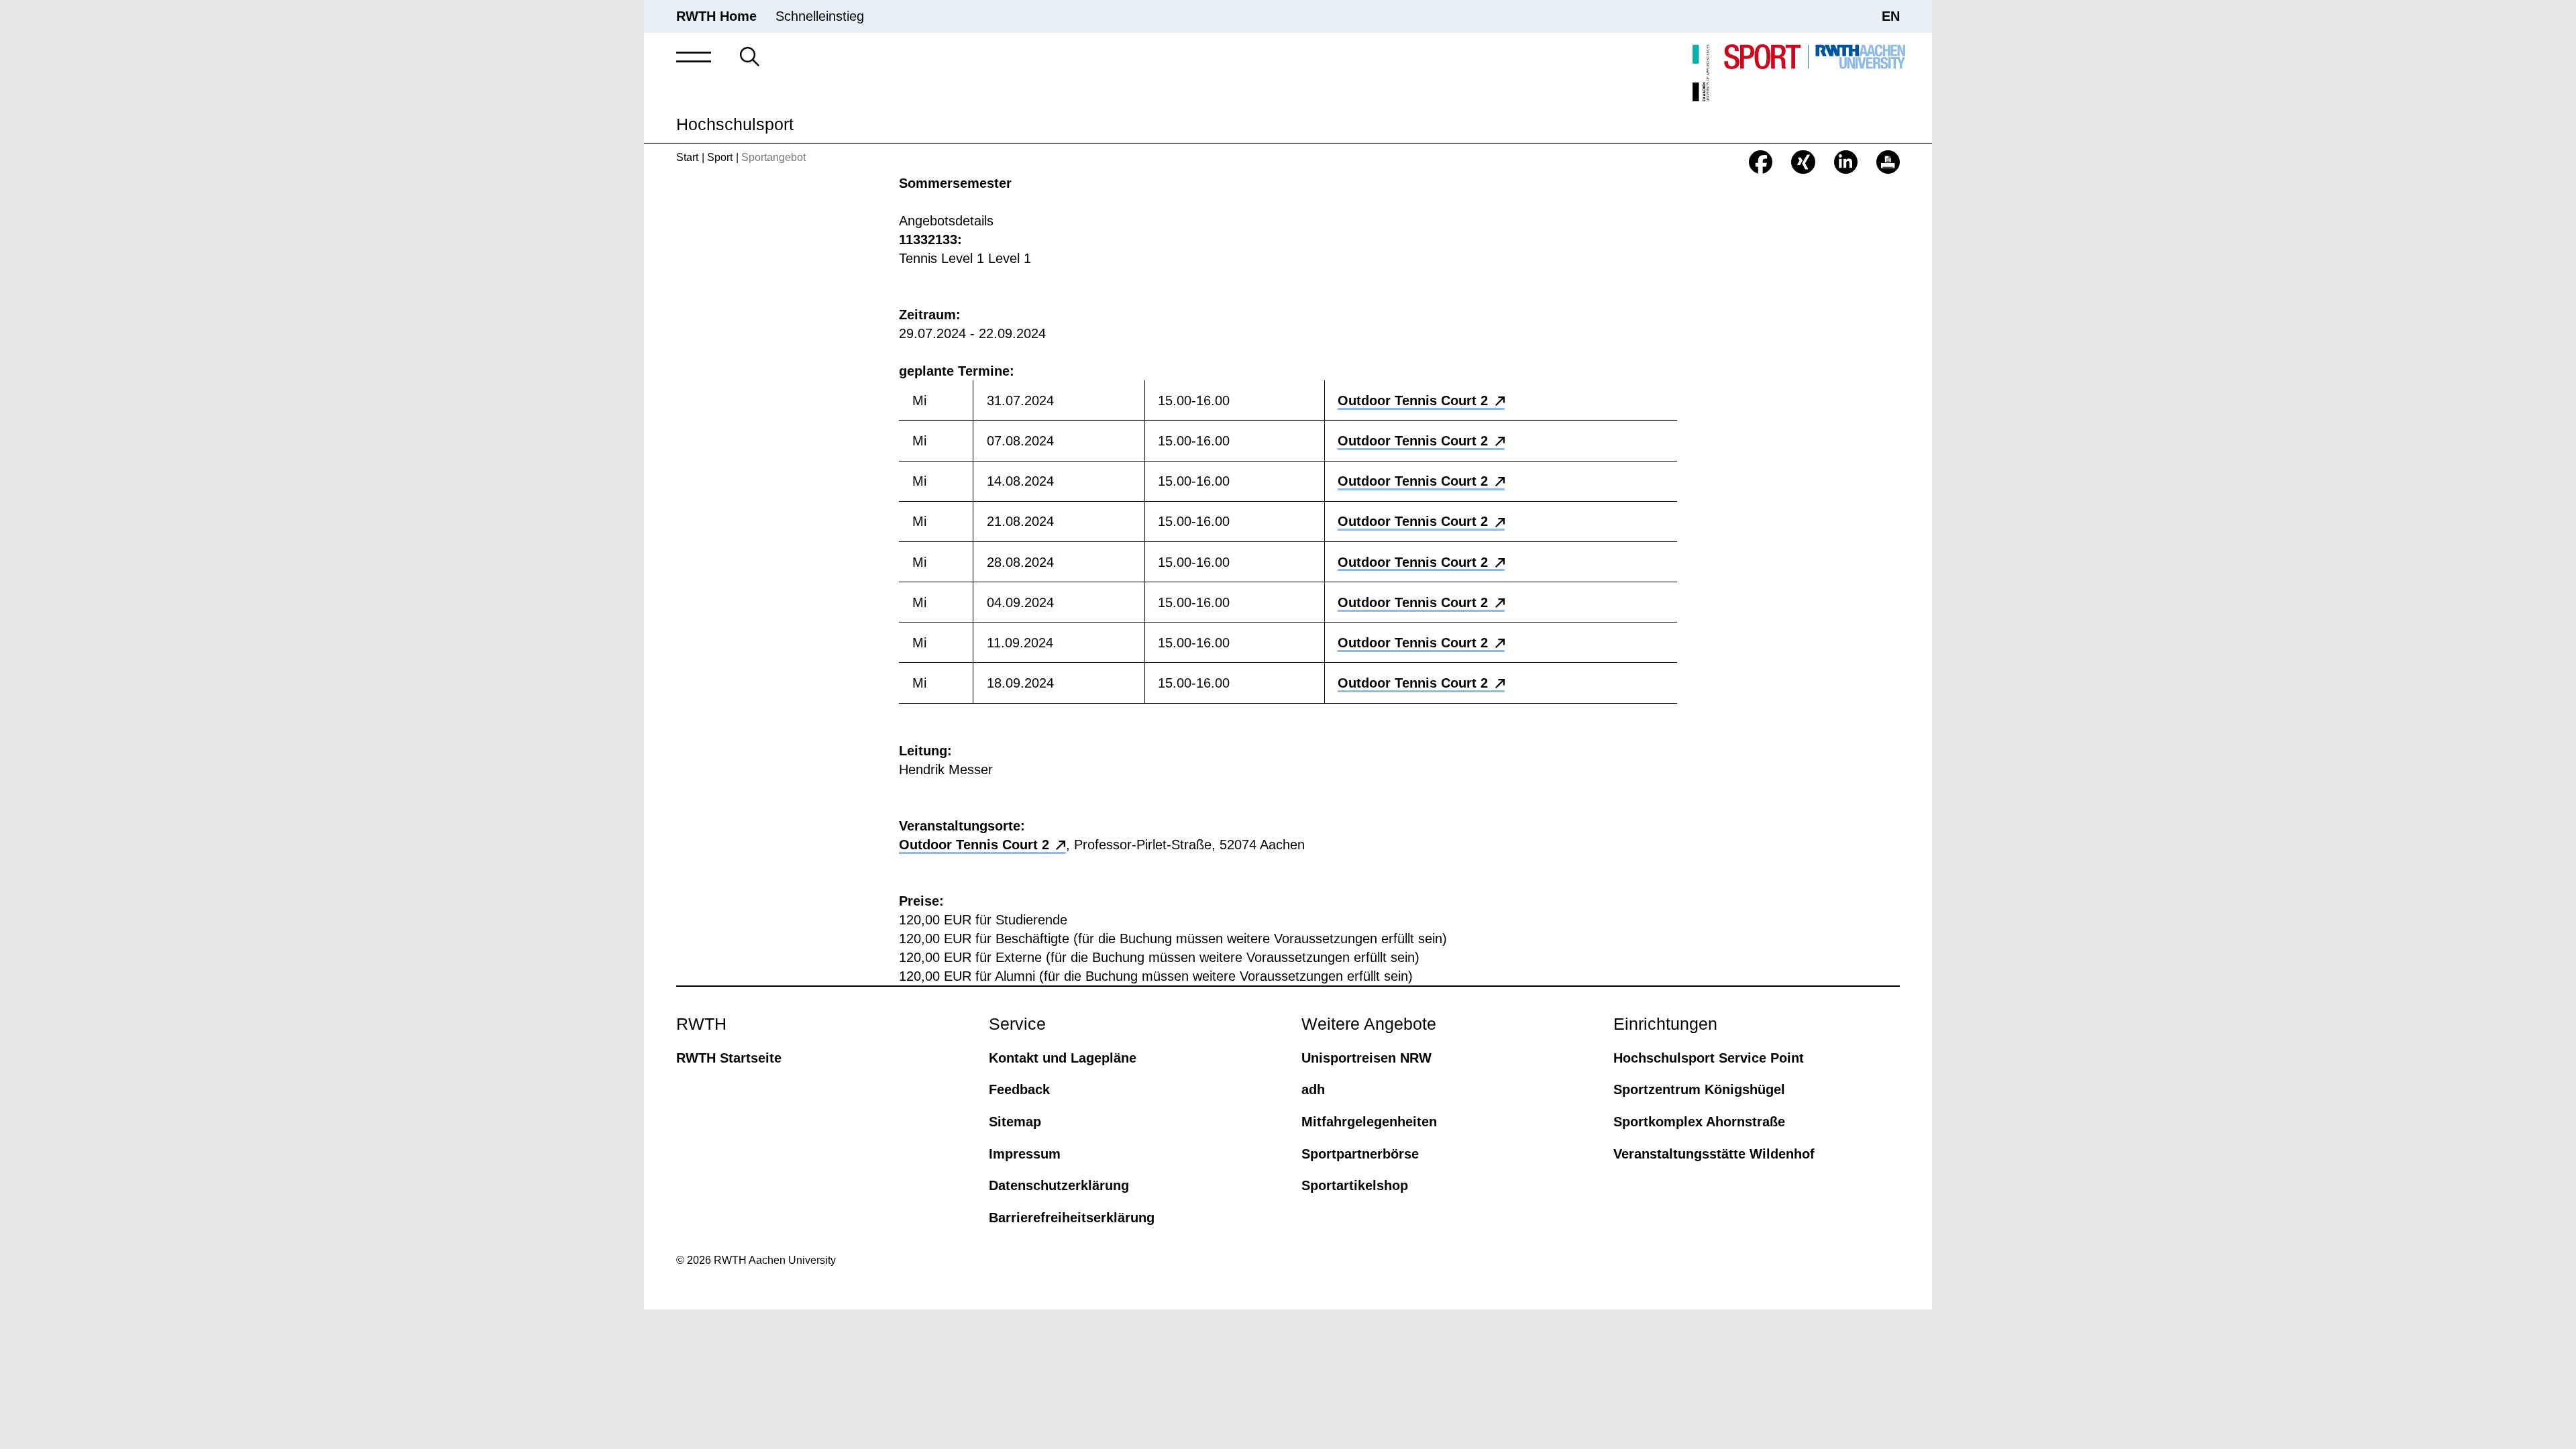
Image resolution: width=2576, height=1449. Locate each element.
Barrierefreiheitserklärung (1072, 1218)
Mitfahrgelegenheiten (1369, 1122)
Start (687, 157)
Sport (720, 157)
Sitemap (1015, 1122)
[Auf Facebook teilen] (1761, 162)
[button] (694, 57)
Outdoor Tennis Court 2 (1413, 400)
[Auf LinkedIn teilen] (1846, 162)
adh (1313, 1089)
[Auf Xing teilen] (1803, 162)
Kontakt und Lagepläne (1063, 1058)
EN (1891, 16)
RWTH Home (716, 16)
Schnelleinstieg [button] (820, 16)
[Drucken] (1888, 162)
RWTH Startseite (729, 1058)
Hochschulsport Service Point (1709, 1058)
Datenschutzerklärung (1059, 1185)
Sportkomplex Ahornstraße (1699, 1122)
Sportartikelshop (1355, 1185)
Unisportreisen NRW (1366, 1058)
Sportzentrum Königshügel (1699, 1089)
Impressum (1025, 1154)
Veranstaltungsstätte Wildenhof (1714, 1154)
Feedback (1019, 1089)
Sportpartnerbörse (1360, 1154)
